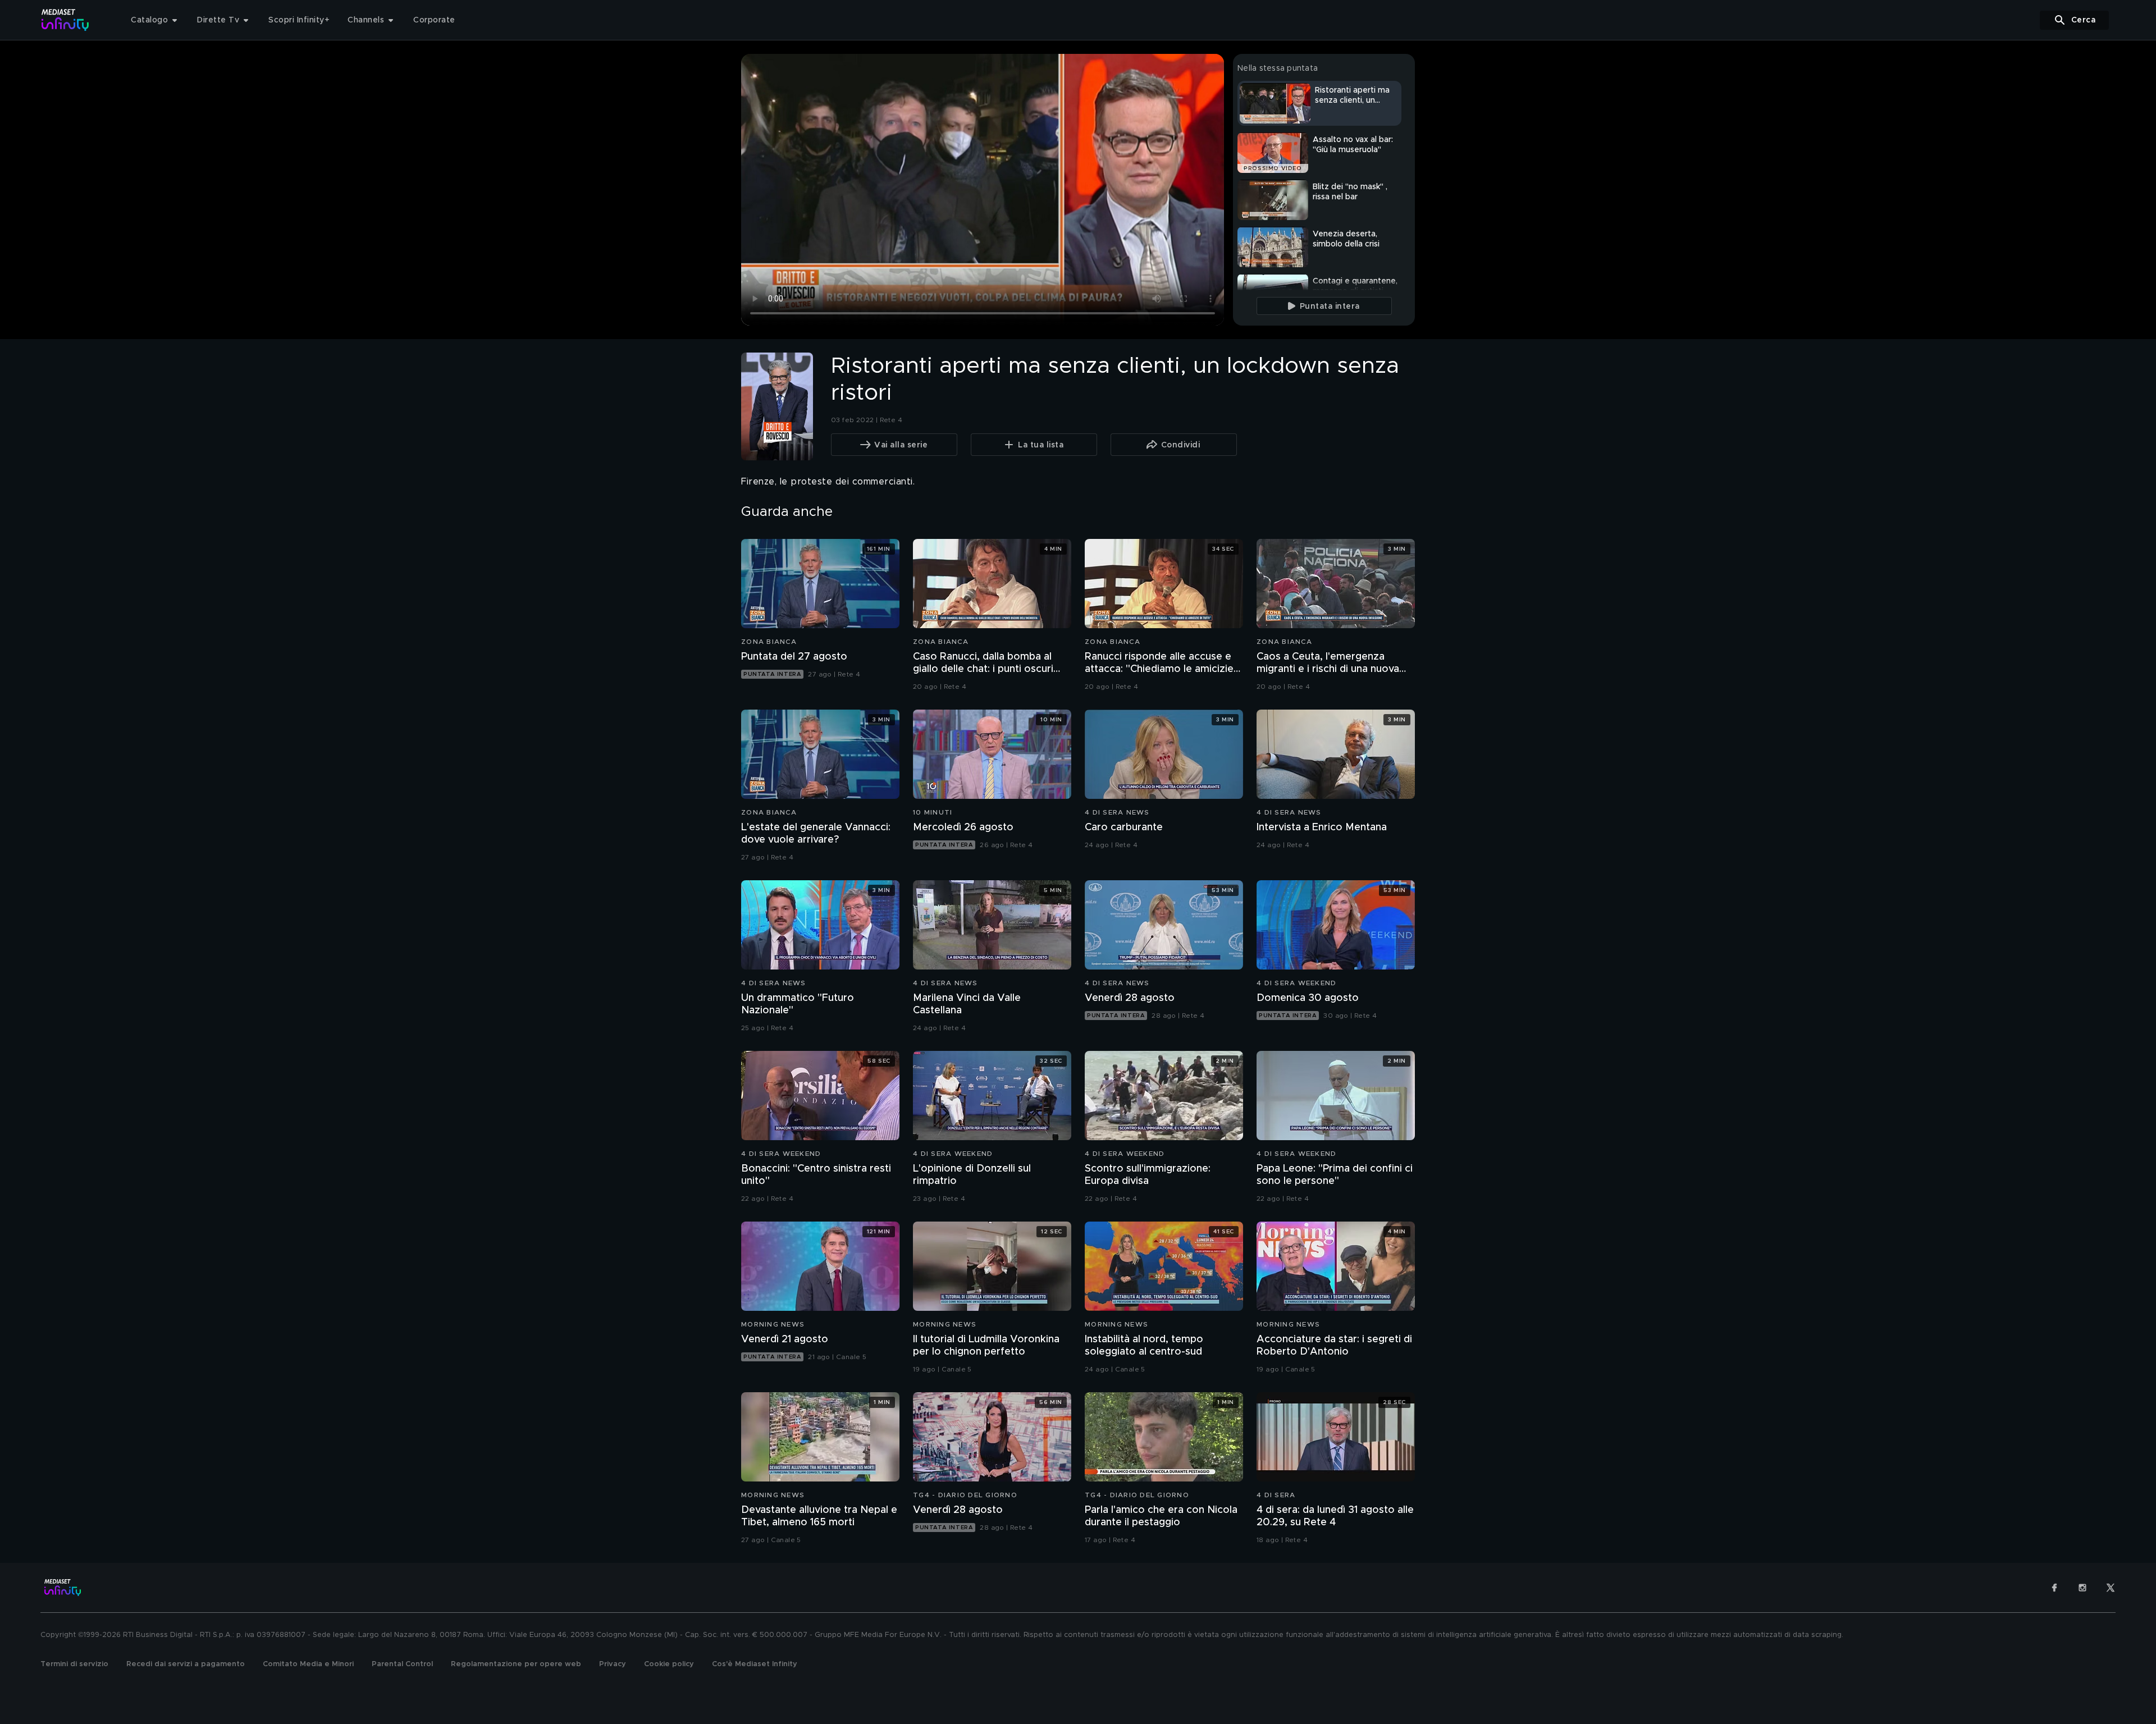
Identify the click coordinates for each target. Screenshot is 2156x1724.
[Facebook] (2054, 1588)
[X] (2111, 1588)
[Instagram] (2082, 1588)
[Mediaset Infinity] (65, 20)
